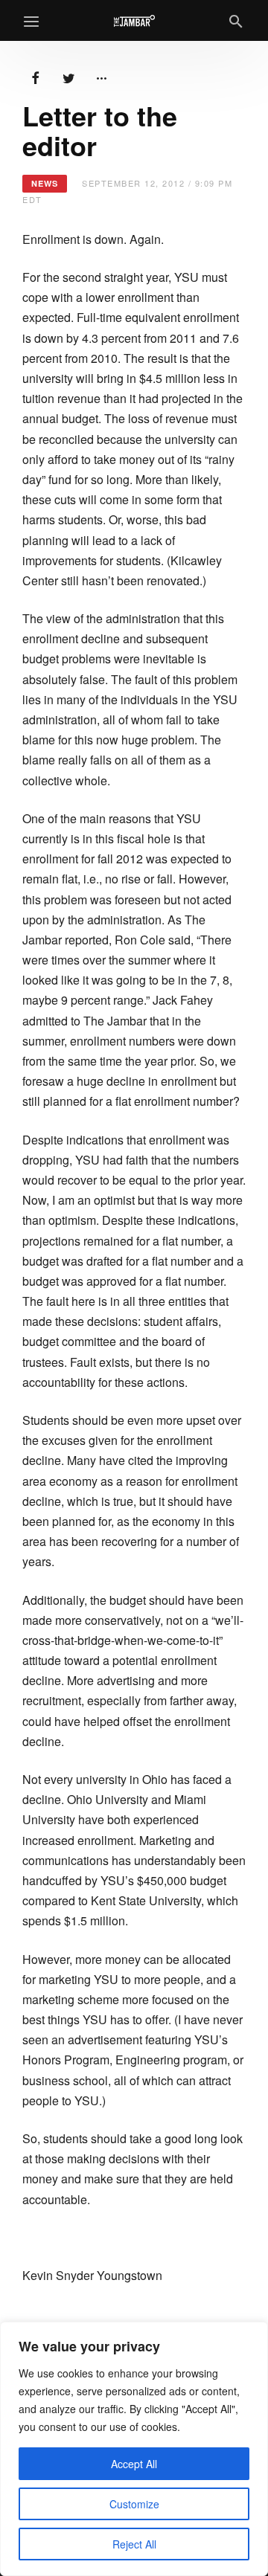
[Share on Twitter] (68, 77)
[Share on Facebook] (36, 77)
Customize (134, 2504)
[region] (134, 2449)
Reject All (134, 2544)
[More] (101, 77)
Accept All (134, 2464)
